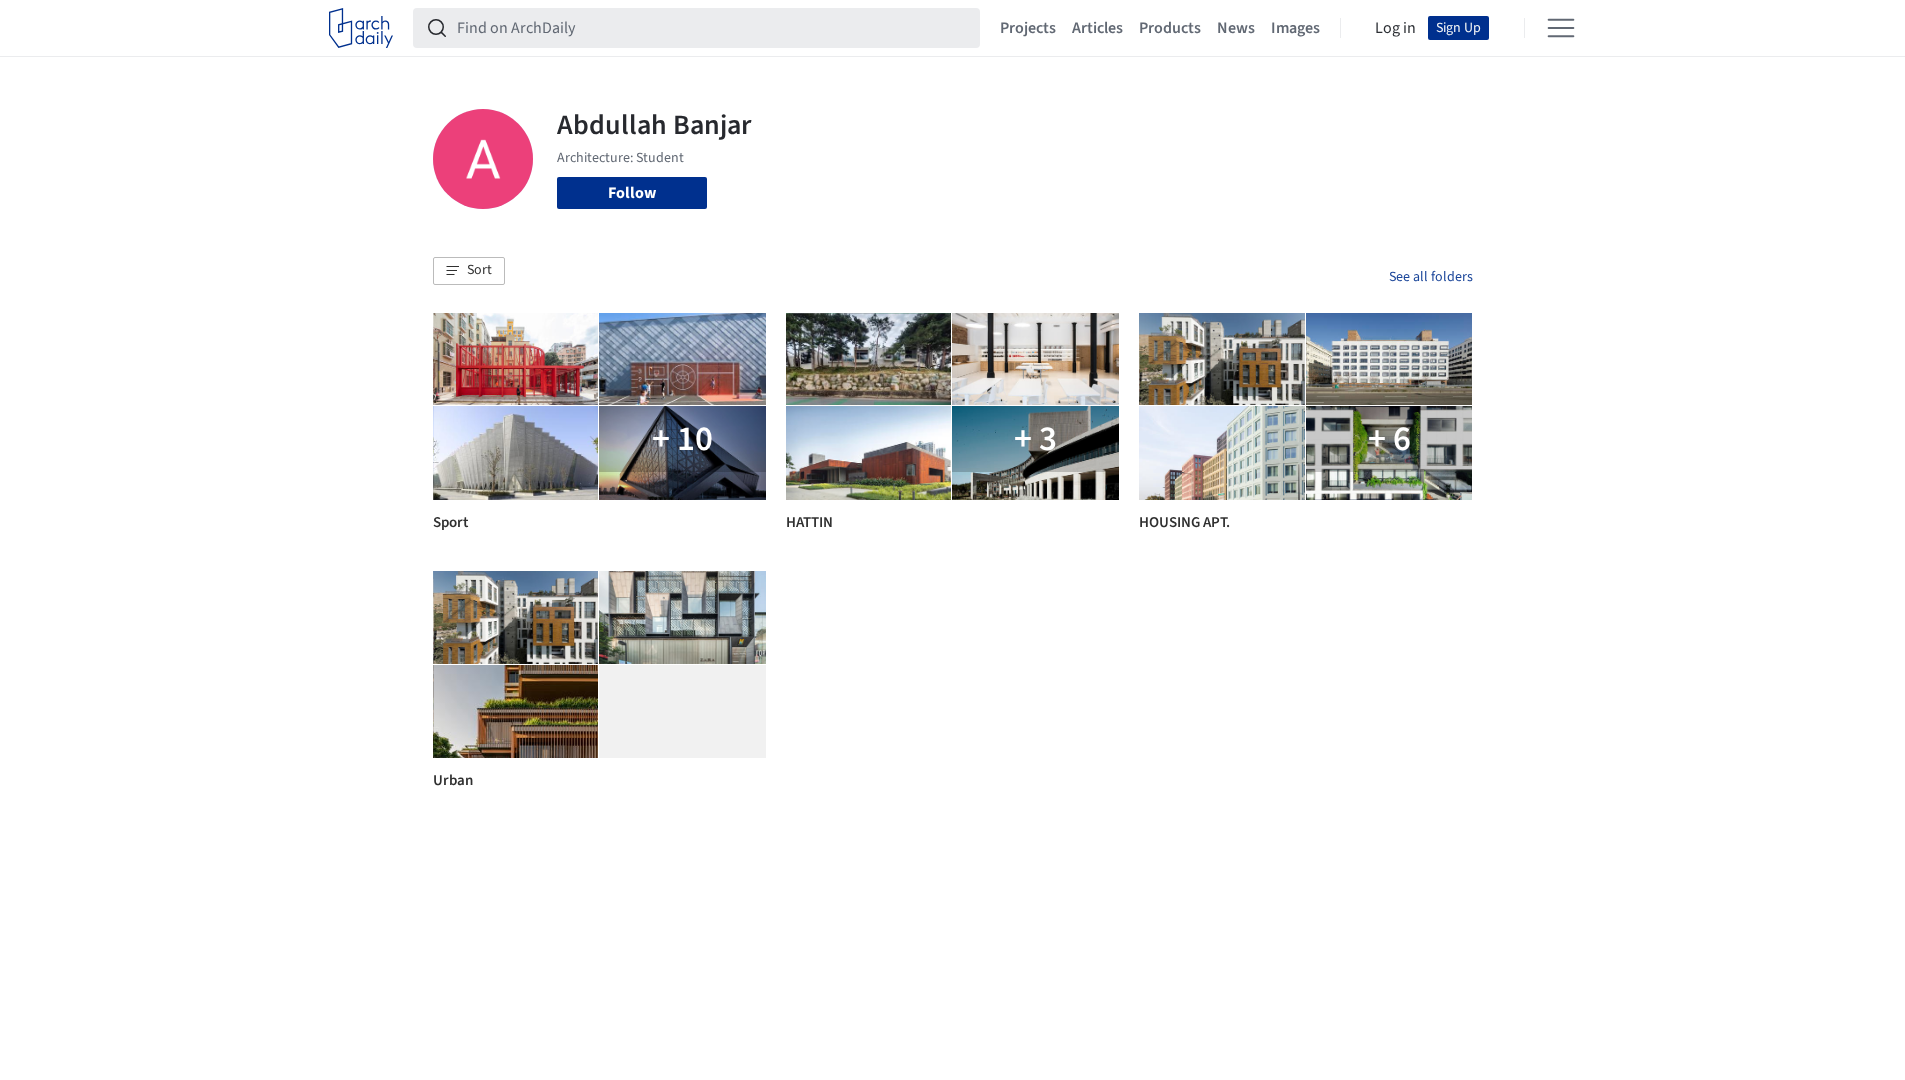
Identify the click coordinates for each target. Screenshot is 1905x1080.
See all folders (1431, 277)
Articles (1097, 28)
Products (1170, 28)
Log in (1395, 28)
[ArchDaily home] (361, 28)
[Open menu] (1561, 28)
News (1236, 28)
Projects (1028, 28)
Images (1295, 28)
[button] (469, 271)
